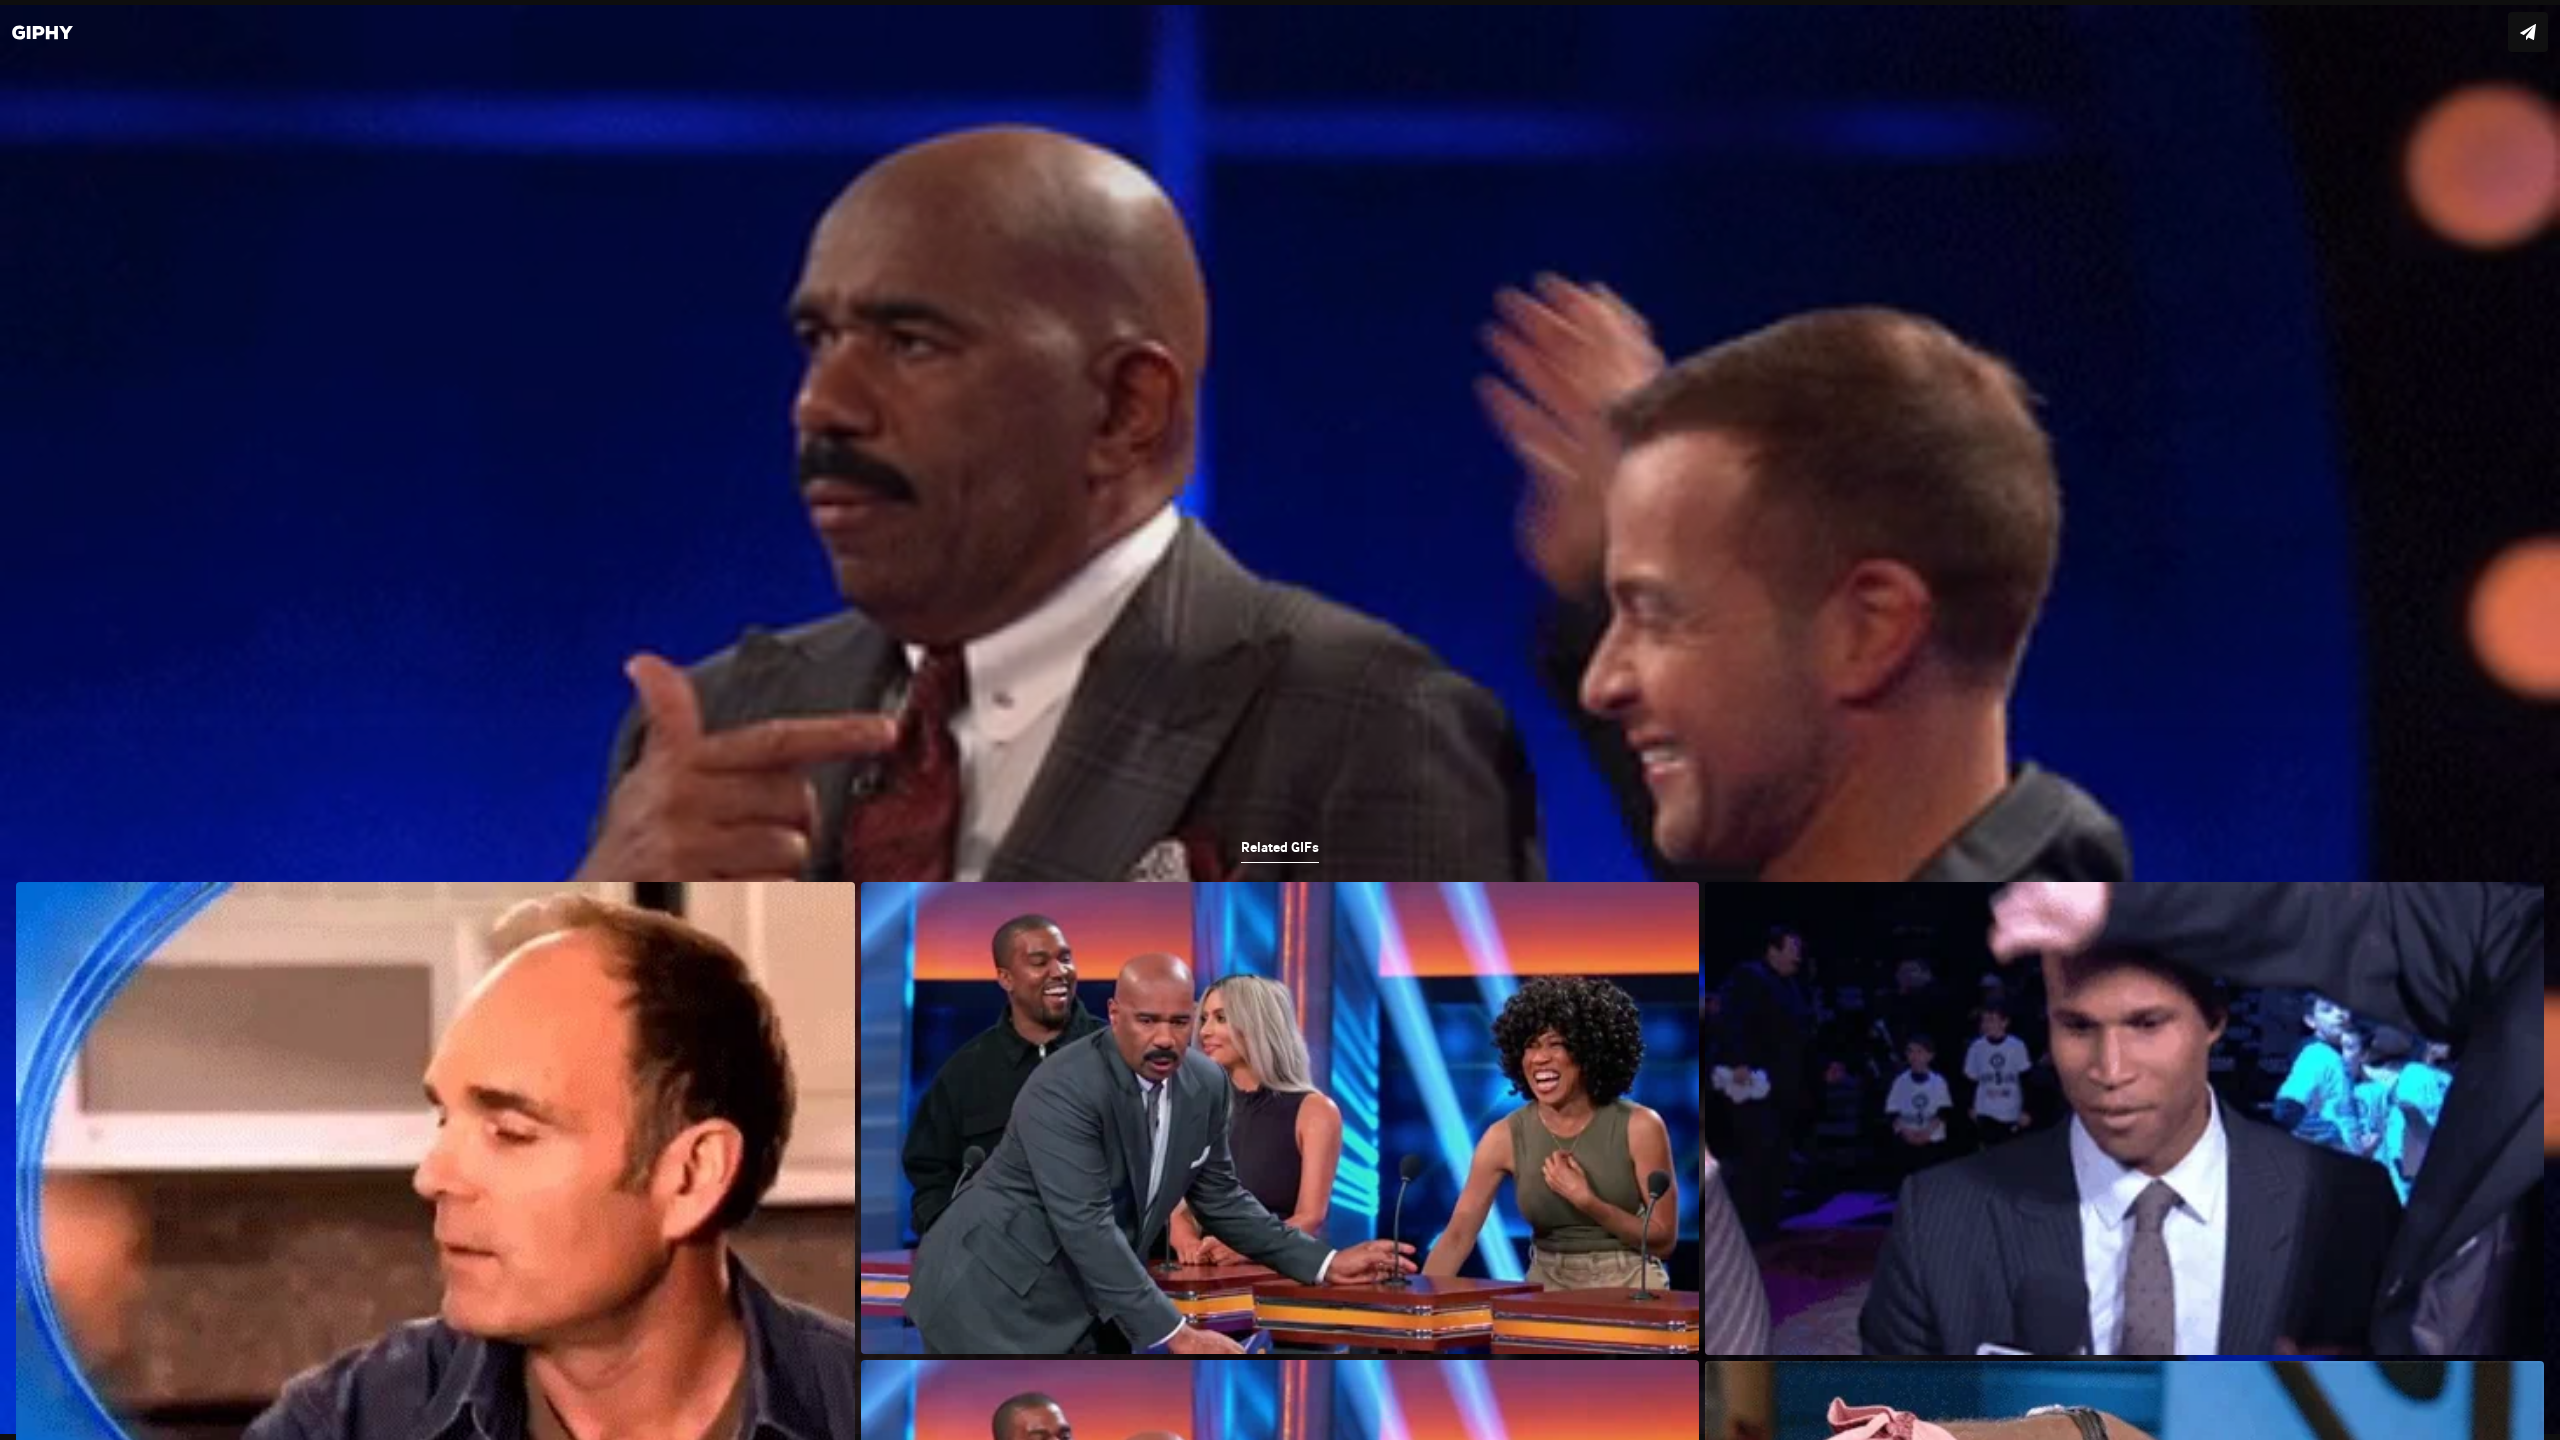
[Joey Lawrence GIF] (1280, 720)
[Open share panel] (2528, 32)
